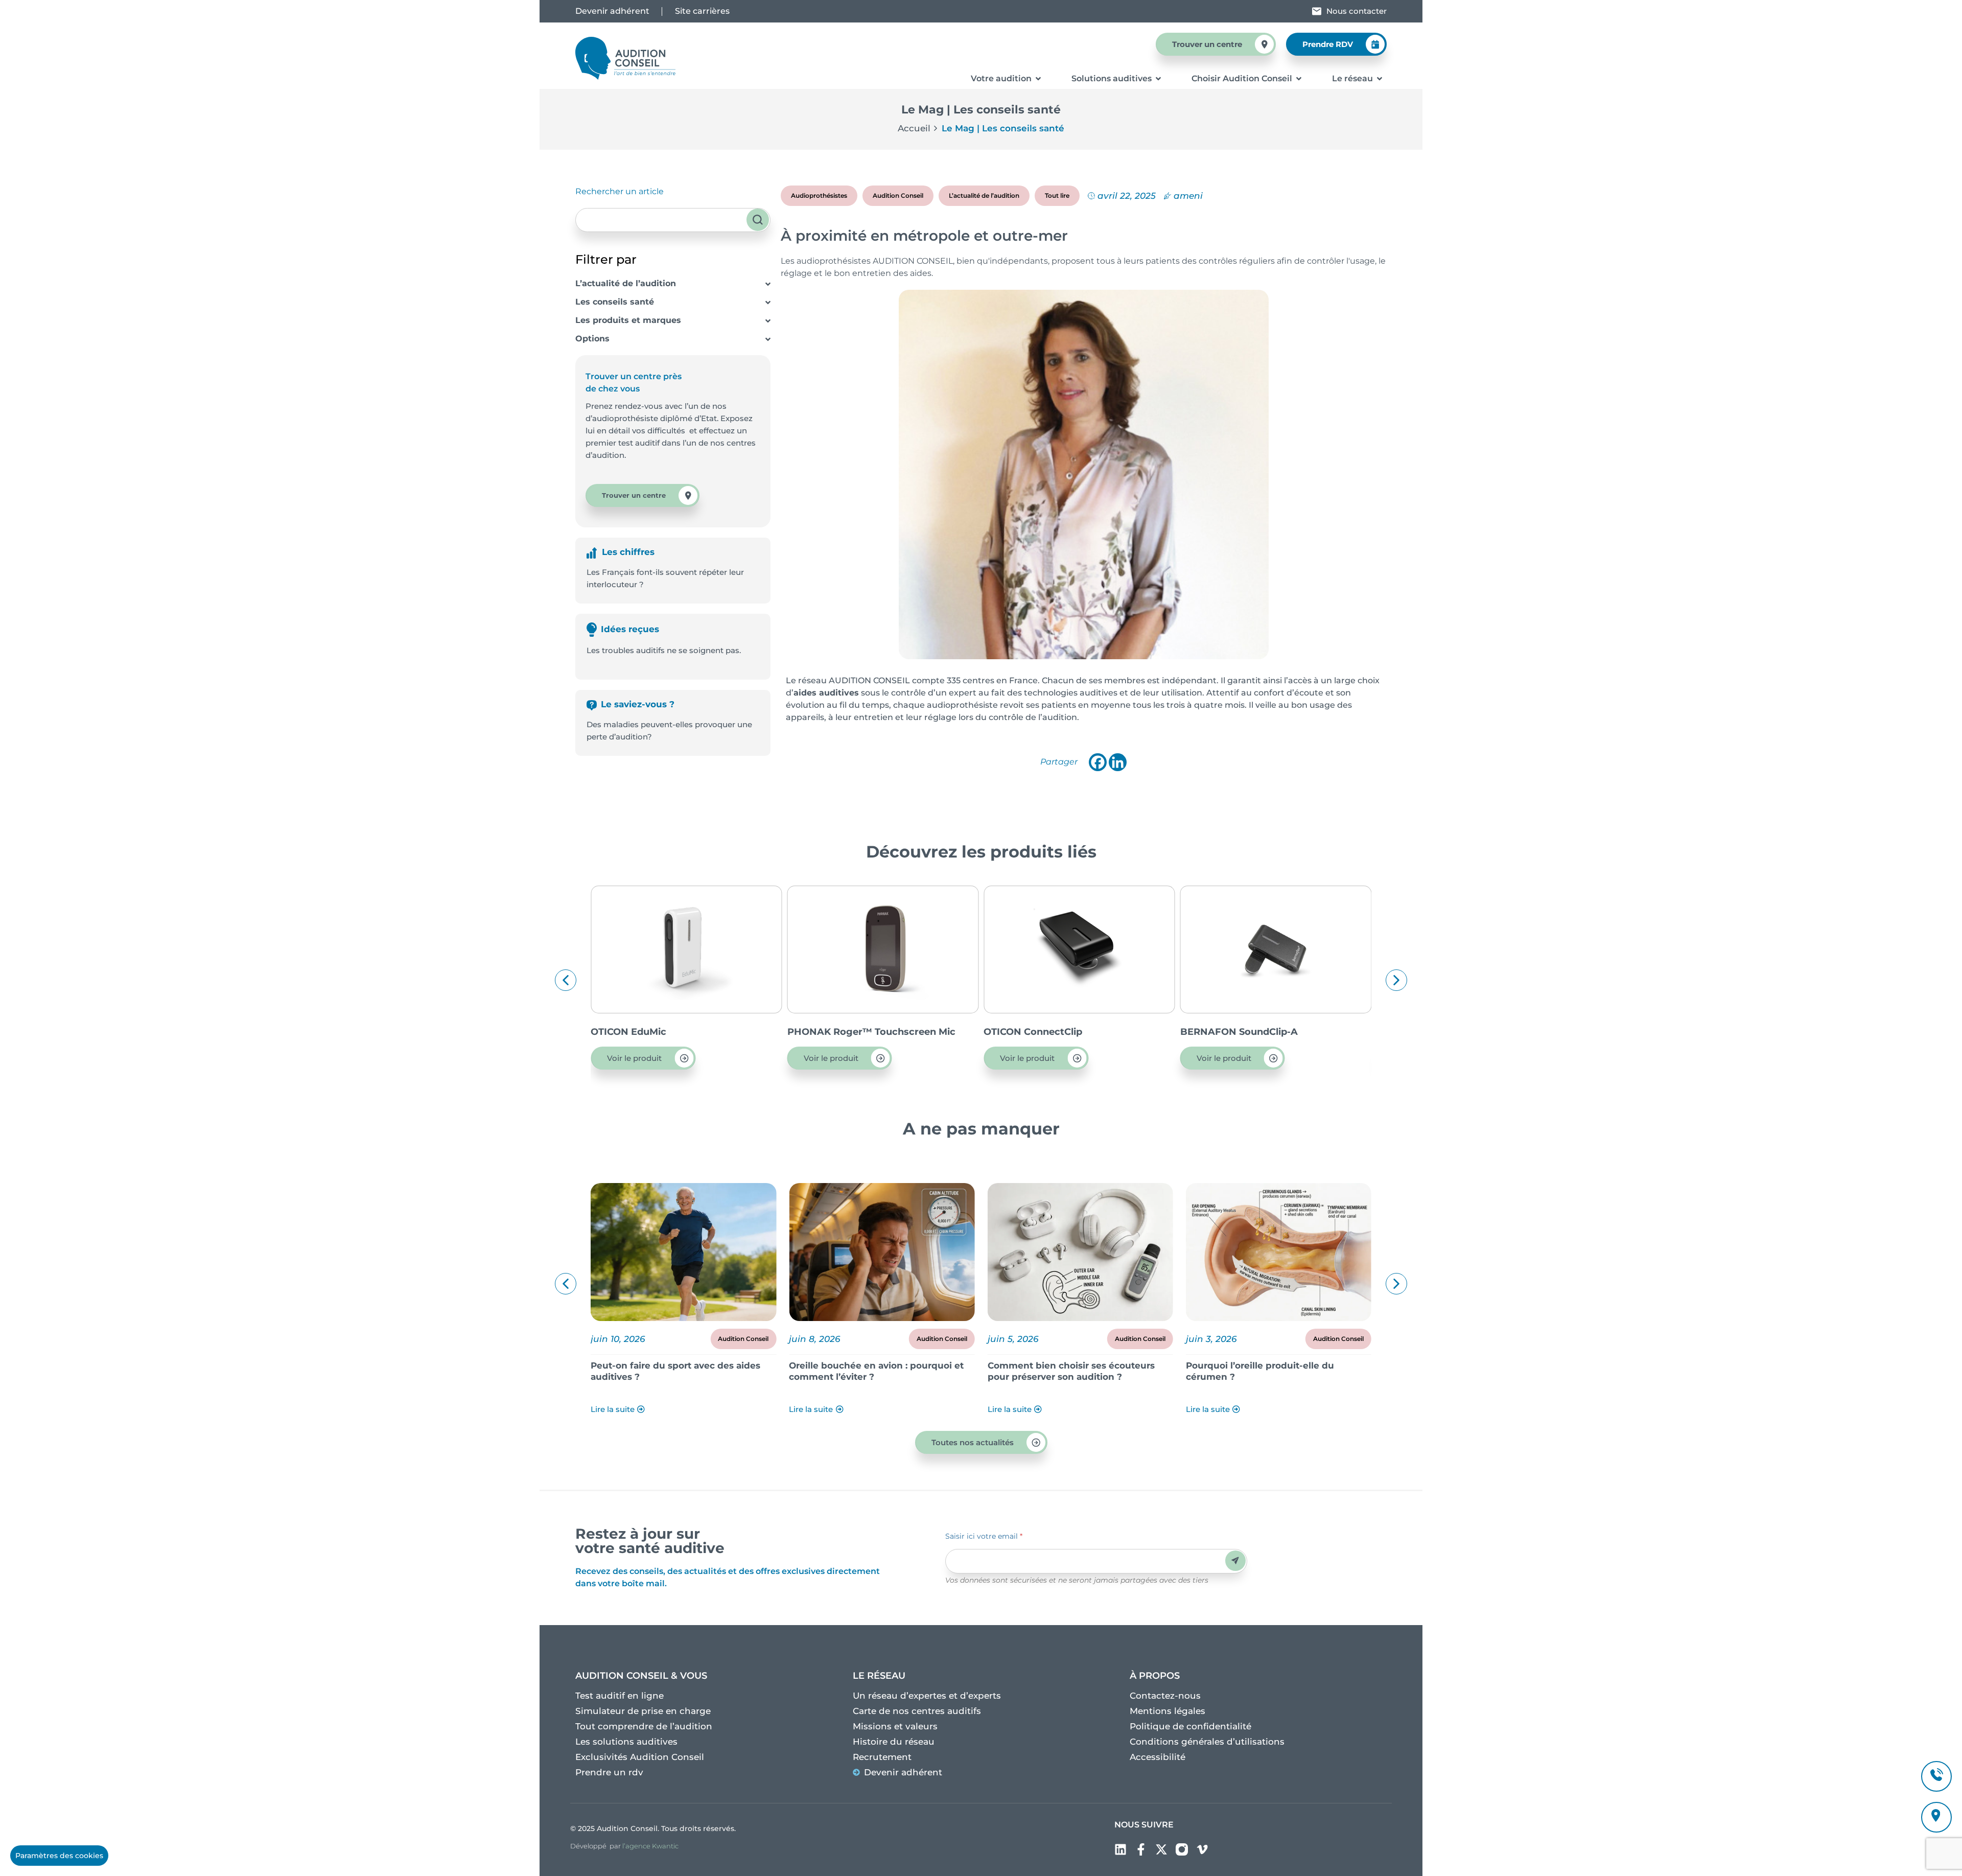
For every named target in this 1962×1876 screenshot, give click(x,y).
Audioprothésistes (819, 195)
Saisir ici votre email (984, 1536)
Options (592, 339)
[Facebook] (1098, 762)
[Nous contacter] (1317, 11)
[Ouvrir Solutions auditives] (1158, 79)
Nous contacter (1357, 11)
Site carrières (702, 11)
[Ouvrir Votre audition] (1038, 79)
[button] (566, 980)
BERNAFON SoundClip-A (1042, 1032)
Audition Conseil (898, 195)
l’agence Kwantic (650, 1846)
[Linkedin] (1118, 762)
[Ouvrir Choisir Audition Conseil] (1299, 79)
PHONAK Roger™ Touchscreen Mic (675, 1032)
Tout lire (1057, 195)
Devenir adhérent (612, 11)
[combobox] (673, 220)
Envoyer (1235, 1560)
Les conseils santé (615, 302)
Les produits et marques (628, 320)
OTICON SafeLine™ (1225, 1032)
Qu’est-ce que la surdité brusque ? (1265, 1365)
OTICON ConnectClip (837, 1032)
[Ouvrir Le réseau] (1380, 79)
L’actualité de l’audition (626, 283)
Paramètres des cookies (59, 1856)
